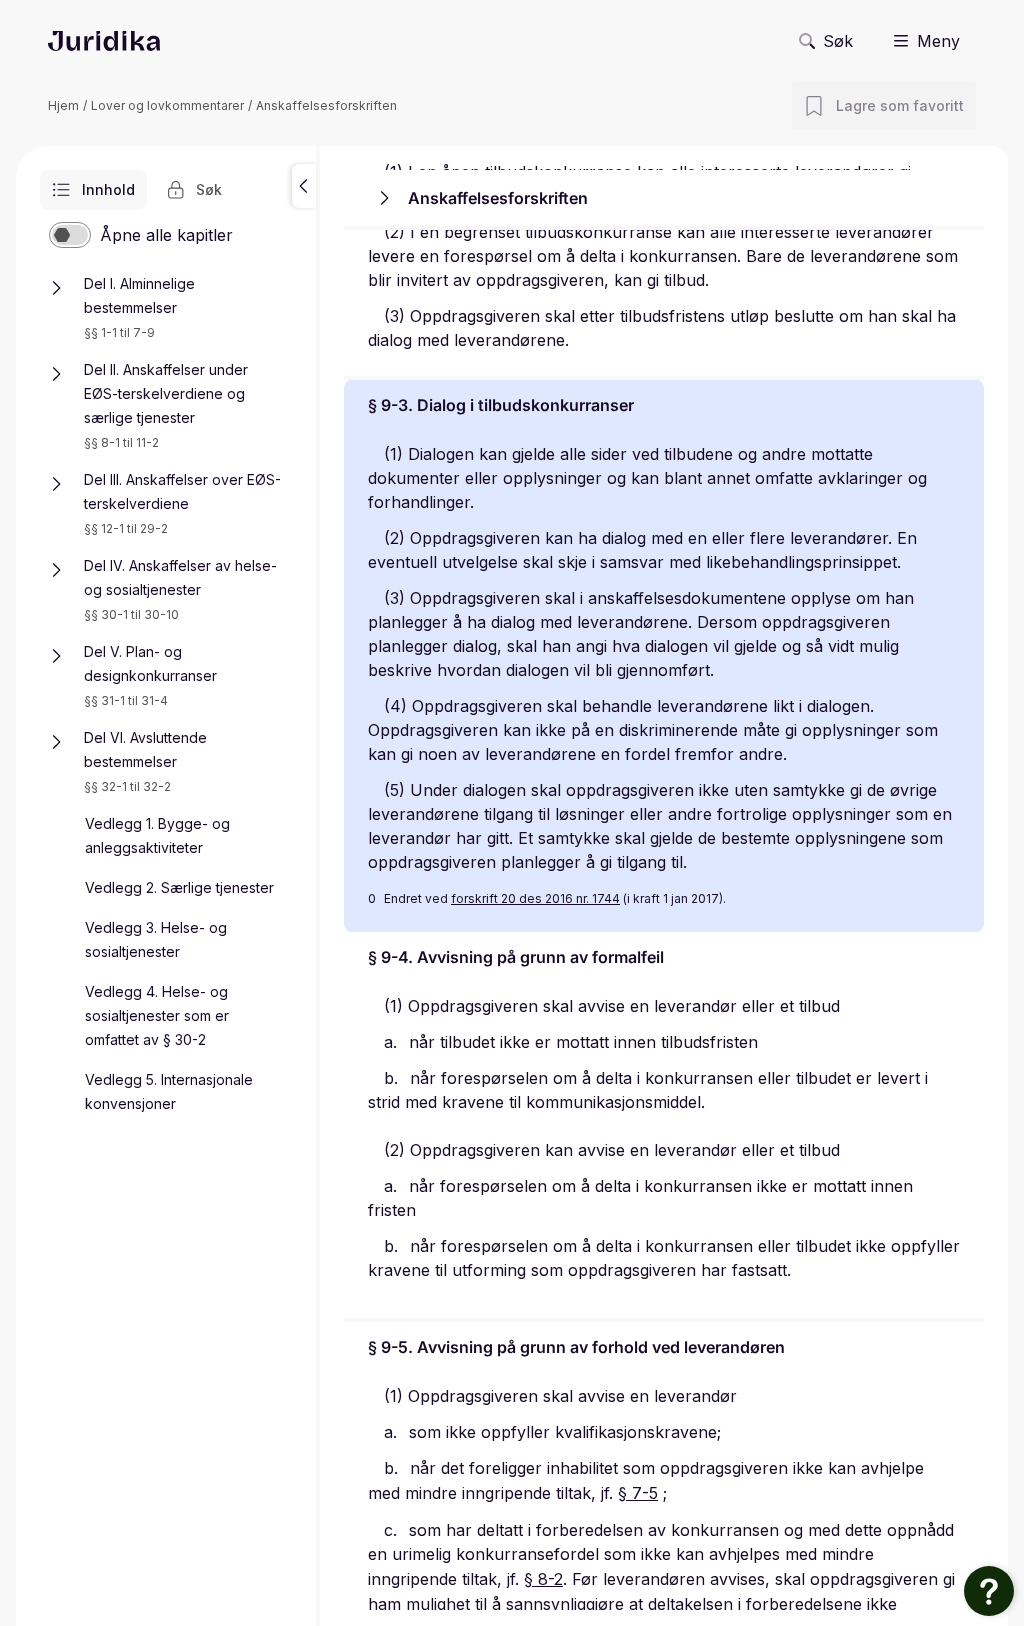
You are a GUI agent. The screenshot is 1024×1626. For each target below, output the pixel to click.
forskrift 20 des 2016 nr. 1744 (535, 898)
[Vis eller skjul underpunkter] (56, 288)
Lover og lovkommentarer (167, 105)
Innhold (108, 189)
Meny (938, 41)
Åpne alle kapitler (166, 235)
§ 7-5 (638, 1493)
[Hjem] (104, 41)
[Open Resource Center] (989, 1591)
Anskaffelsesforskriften (326, 105)
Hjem (63, 105)
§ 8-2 (543, 1579)
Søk (838, 41)
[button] (304, 186)
